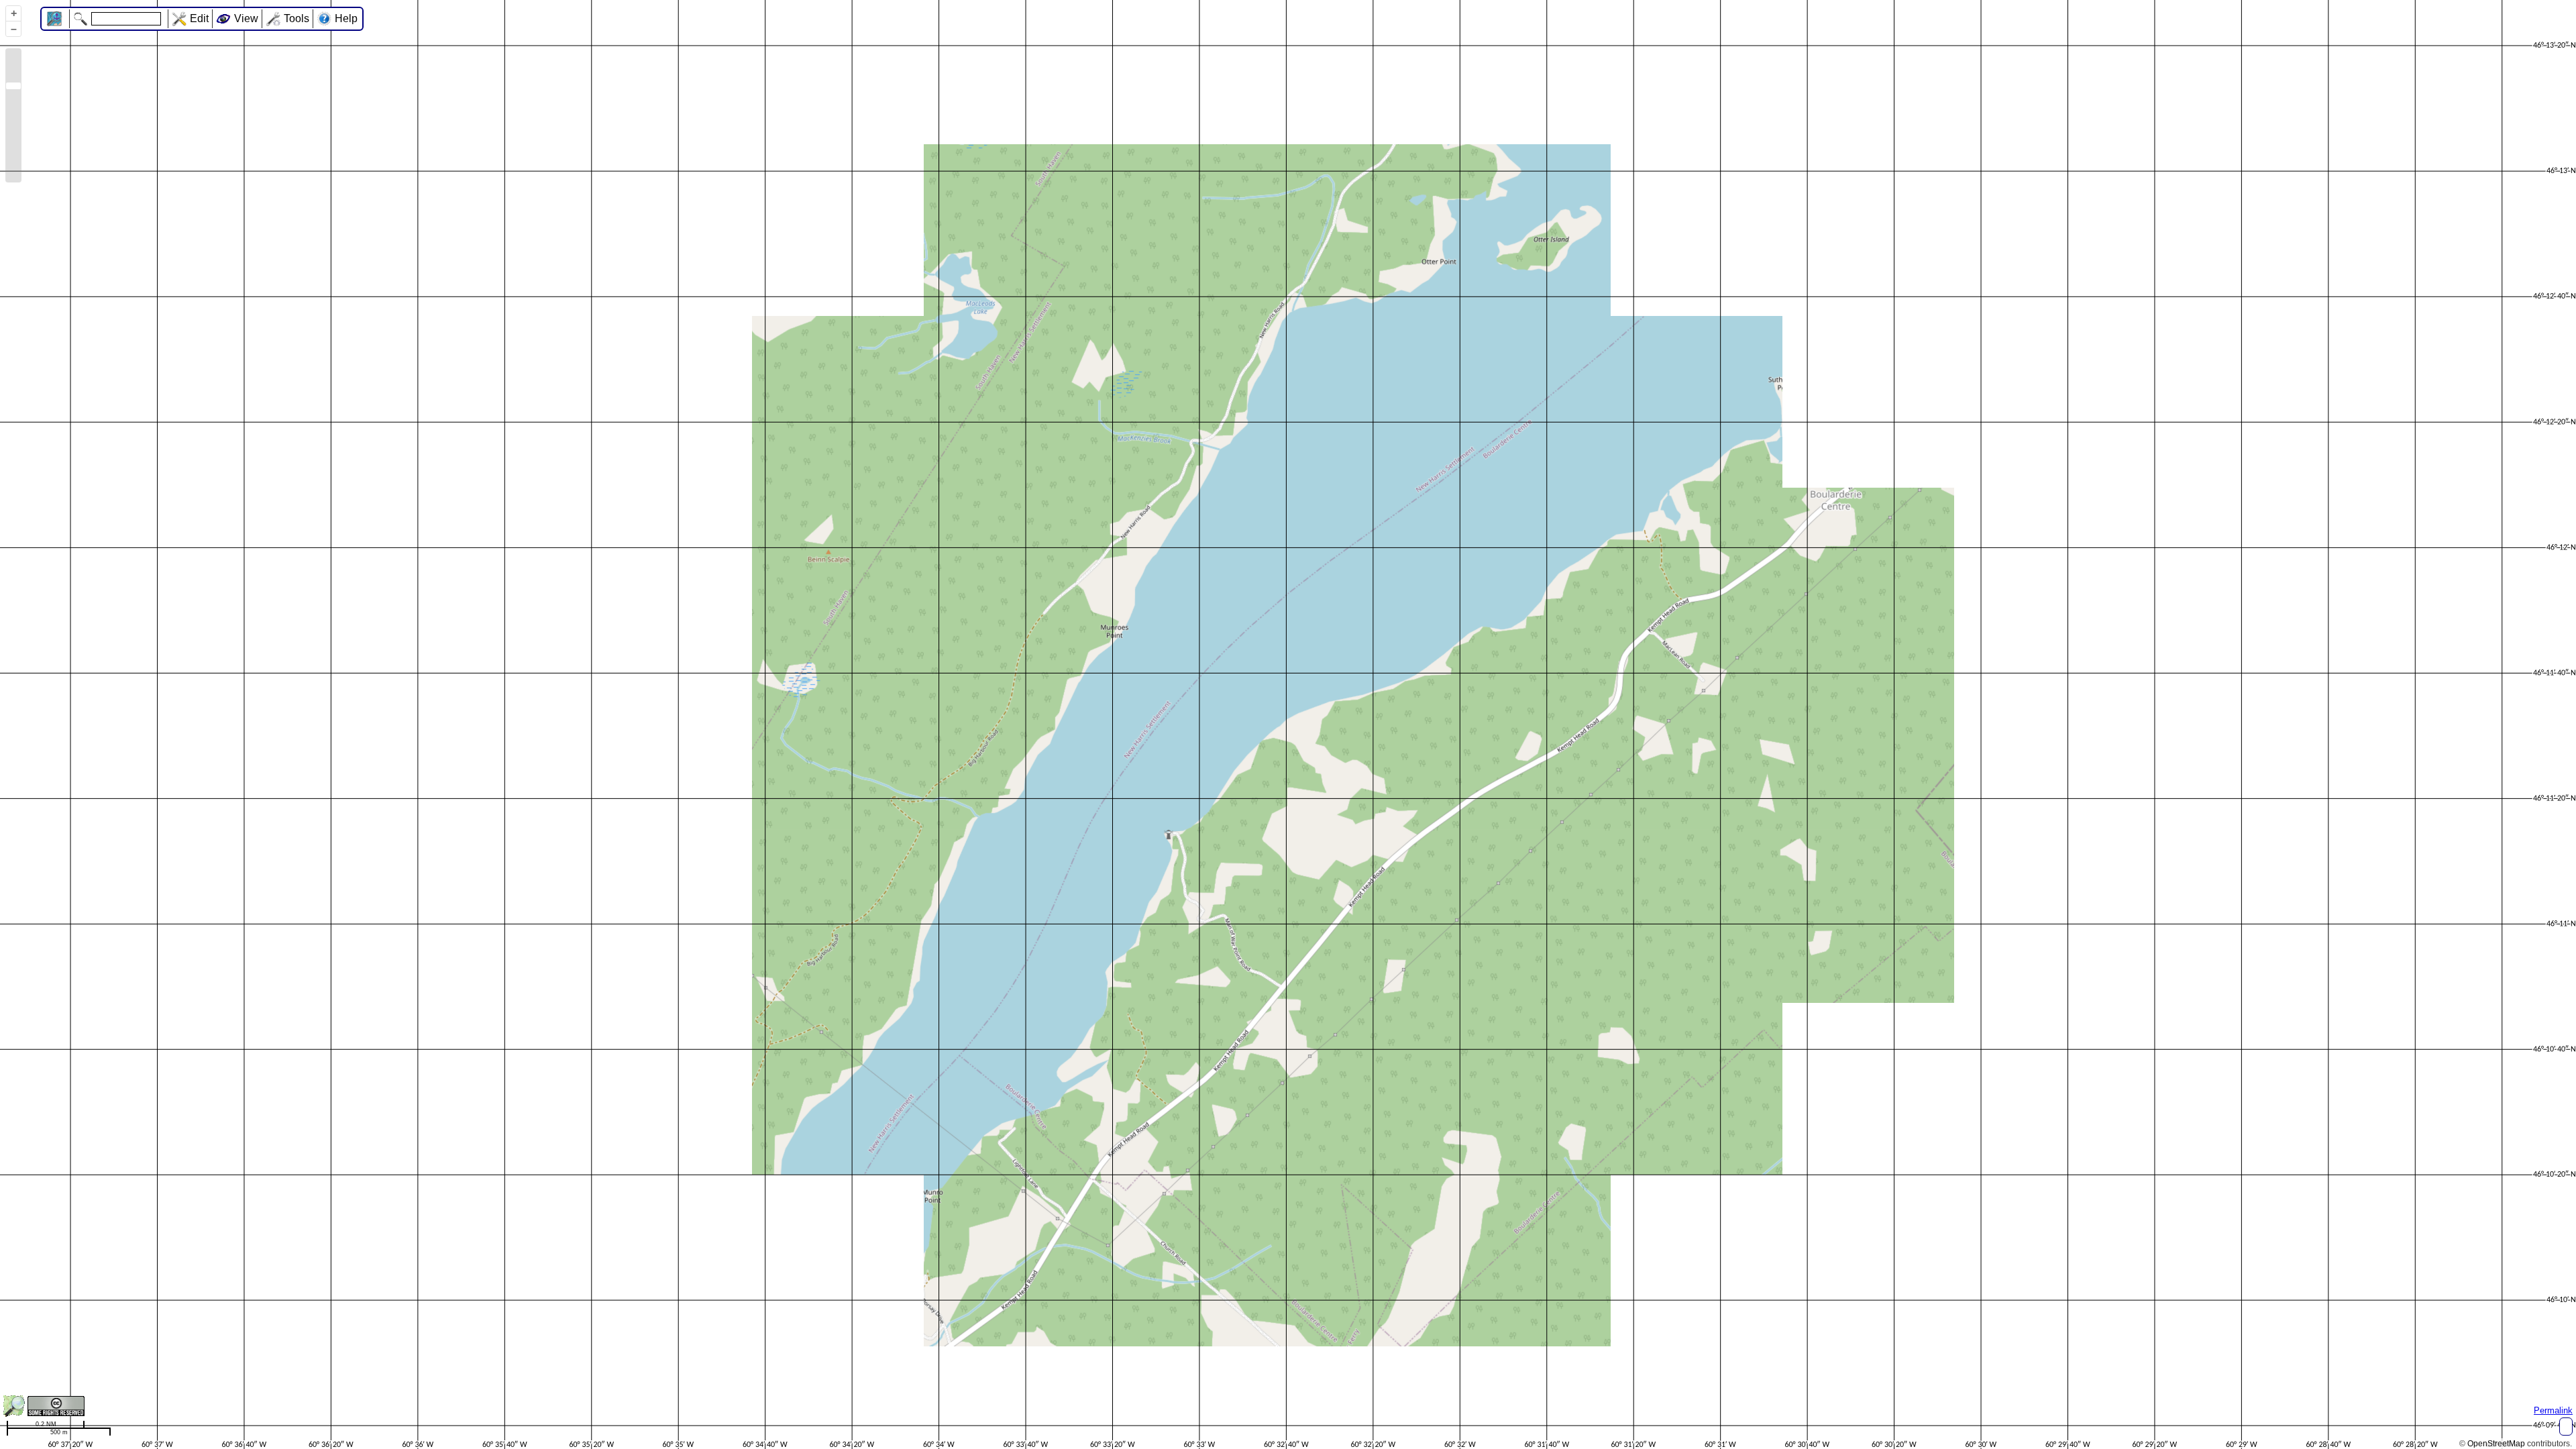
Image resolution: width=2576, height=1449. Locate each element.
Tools (297, 18)
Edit (199, 18)
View (246, 18)
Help (346, 18)
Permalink (2553, 1410)
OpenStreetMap (2496, 1444)
